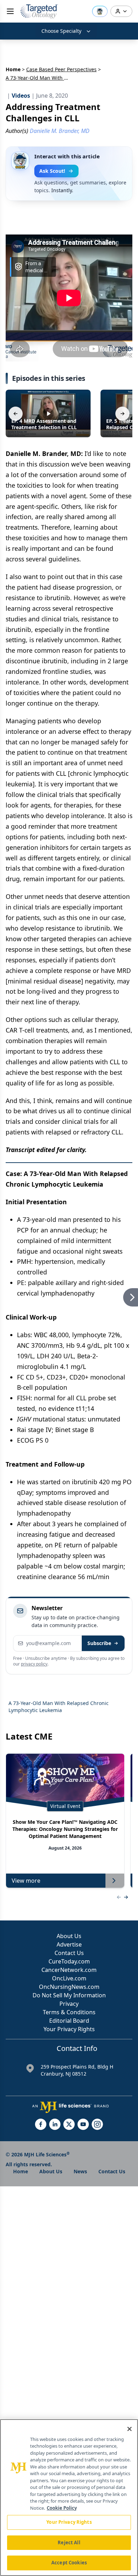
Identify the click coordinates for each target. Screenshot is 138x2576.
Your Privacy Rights (69, 2029)
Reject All (69, 2542)
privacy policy (34, 1664)
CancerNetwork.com (69, 1970)
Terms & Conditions (69, 2012)
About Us (69, 1936)
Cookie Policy (62, 2508)
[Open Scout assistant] (100, 11)
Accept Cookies (69, 2563)
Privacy (69, 2004)
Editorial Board (69, 2021)
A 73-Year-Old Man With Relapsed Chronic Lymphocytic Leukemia (59, 1707)
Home (13, 69)
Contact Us (69, 1953)
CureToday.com (69, 1961)
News (80, 2171)
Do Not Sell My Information (69, 1995)
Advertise (69, 1944)
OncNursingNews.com (69, 1987)
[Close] (130, 2429)
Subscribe (99, 1643)
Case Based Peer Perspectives (61, 69)
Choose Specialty (61, 31)
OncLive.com (69, 1978)
